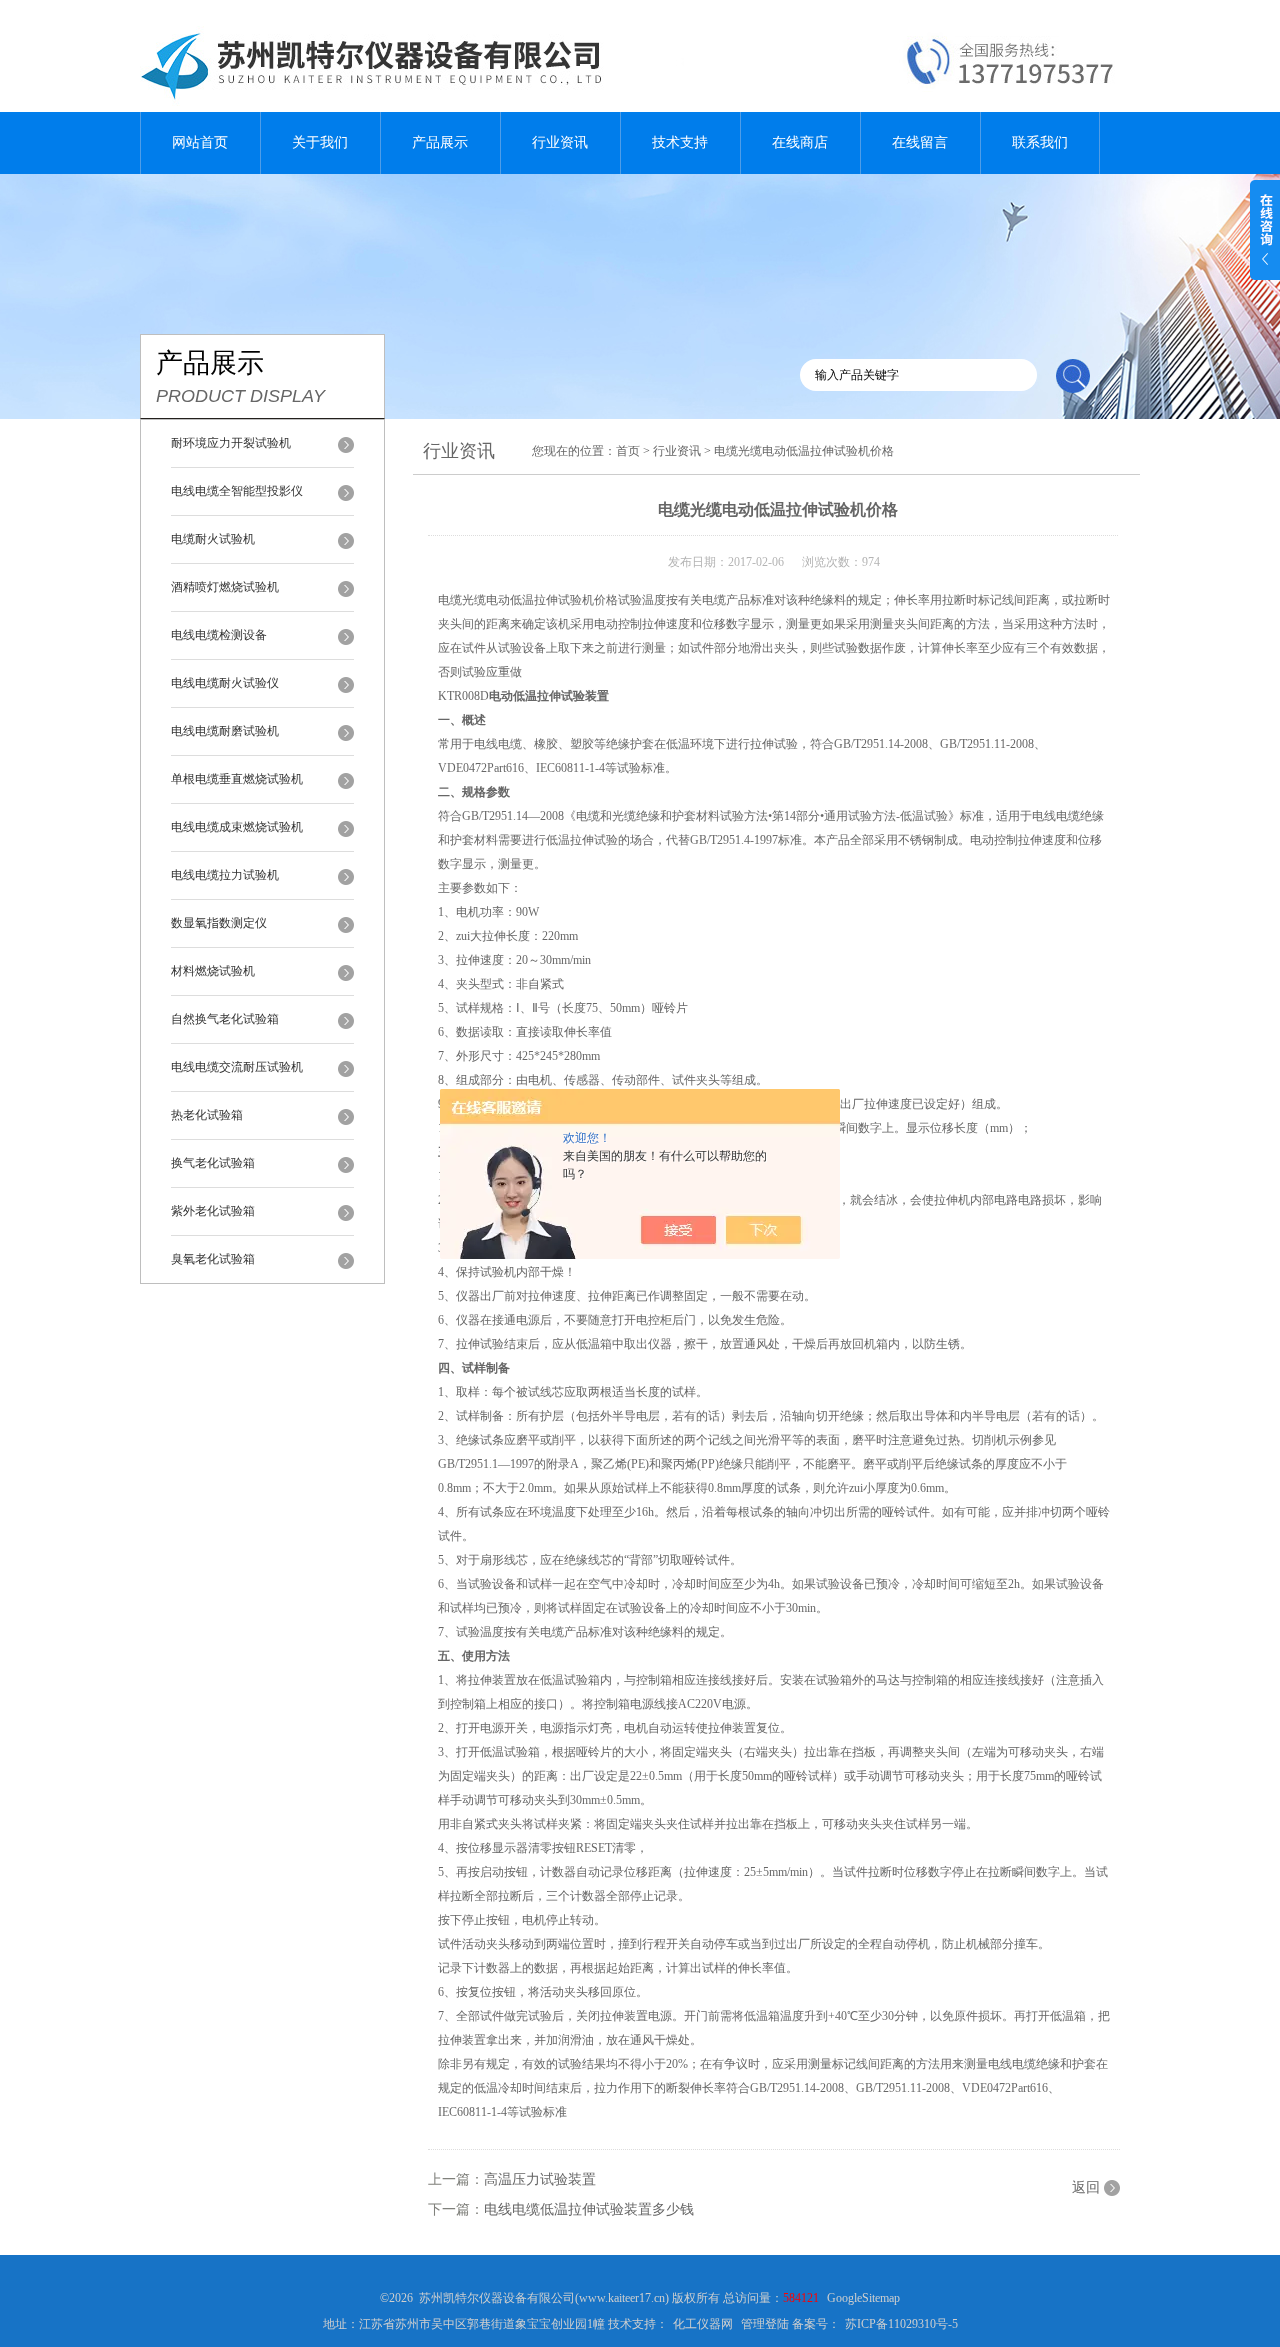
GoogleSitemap (863, 2298)
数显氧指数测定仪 (219, 923)
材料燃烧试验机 (213, 971)
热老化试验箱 (207, 1115)
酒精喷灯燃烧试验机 (225, 587)
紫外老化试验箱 (213, 1211)
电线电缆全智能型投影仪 (237, 491)
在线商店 (800, 142)
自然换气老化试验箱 (225, 1019)
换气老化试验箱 (213, 1163)
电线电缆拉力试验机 (225, 875)
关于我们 (320, 142)
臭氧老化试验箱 (213, 1259)
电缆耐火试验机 (213, 539)
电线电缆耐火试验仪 (225, 683)
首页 (628, 451)
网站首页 (200, 142)
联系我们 (1040, 142)
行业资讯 (560, 142)
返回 (1086, 2187)
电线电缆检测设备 (219, 635)
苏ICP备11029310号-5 (901, 2324)
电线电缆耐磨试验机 (225, 731)
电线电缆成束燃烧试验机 (237, 827)
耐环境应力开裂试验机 (231, 443)
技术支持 (680, 142)
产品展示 (440, 142)
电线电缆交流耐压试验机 (237, 1067)
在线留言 (920, 142)
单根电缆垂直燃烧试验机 (237, 779)
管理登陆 (765, 2324)
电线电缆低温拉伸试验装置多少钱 (589, 2209)
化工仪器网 (703, 2324)
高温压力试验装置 (540, 2179)
